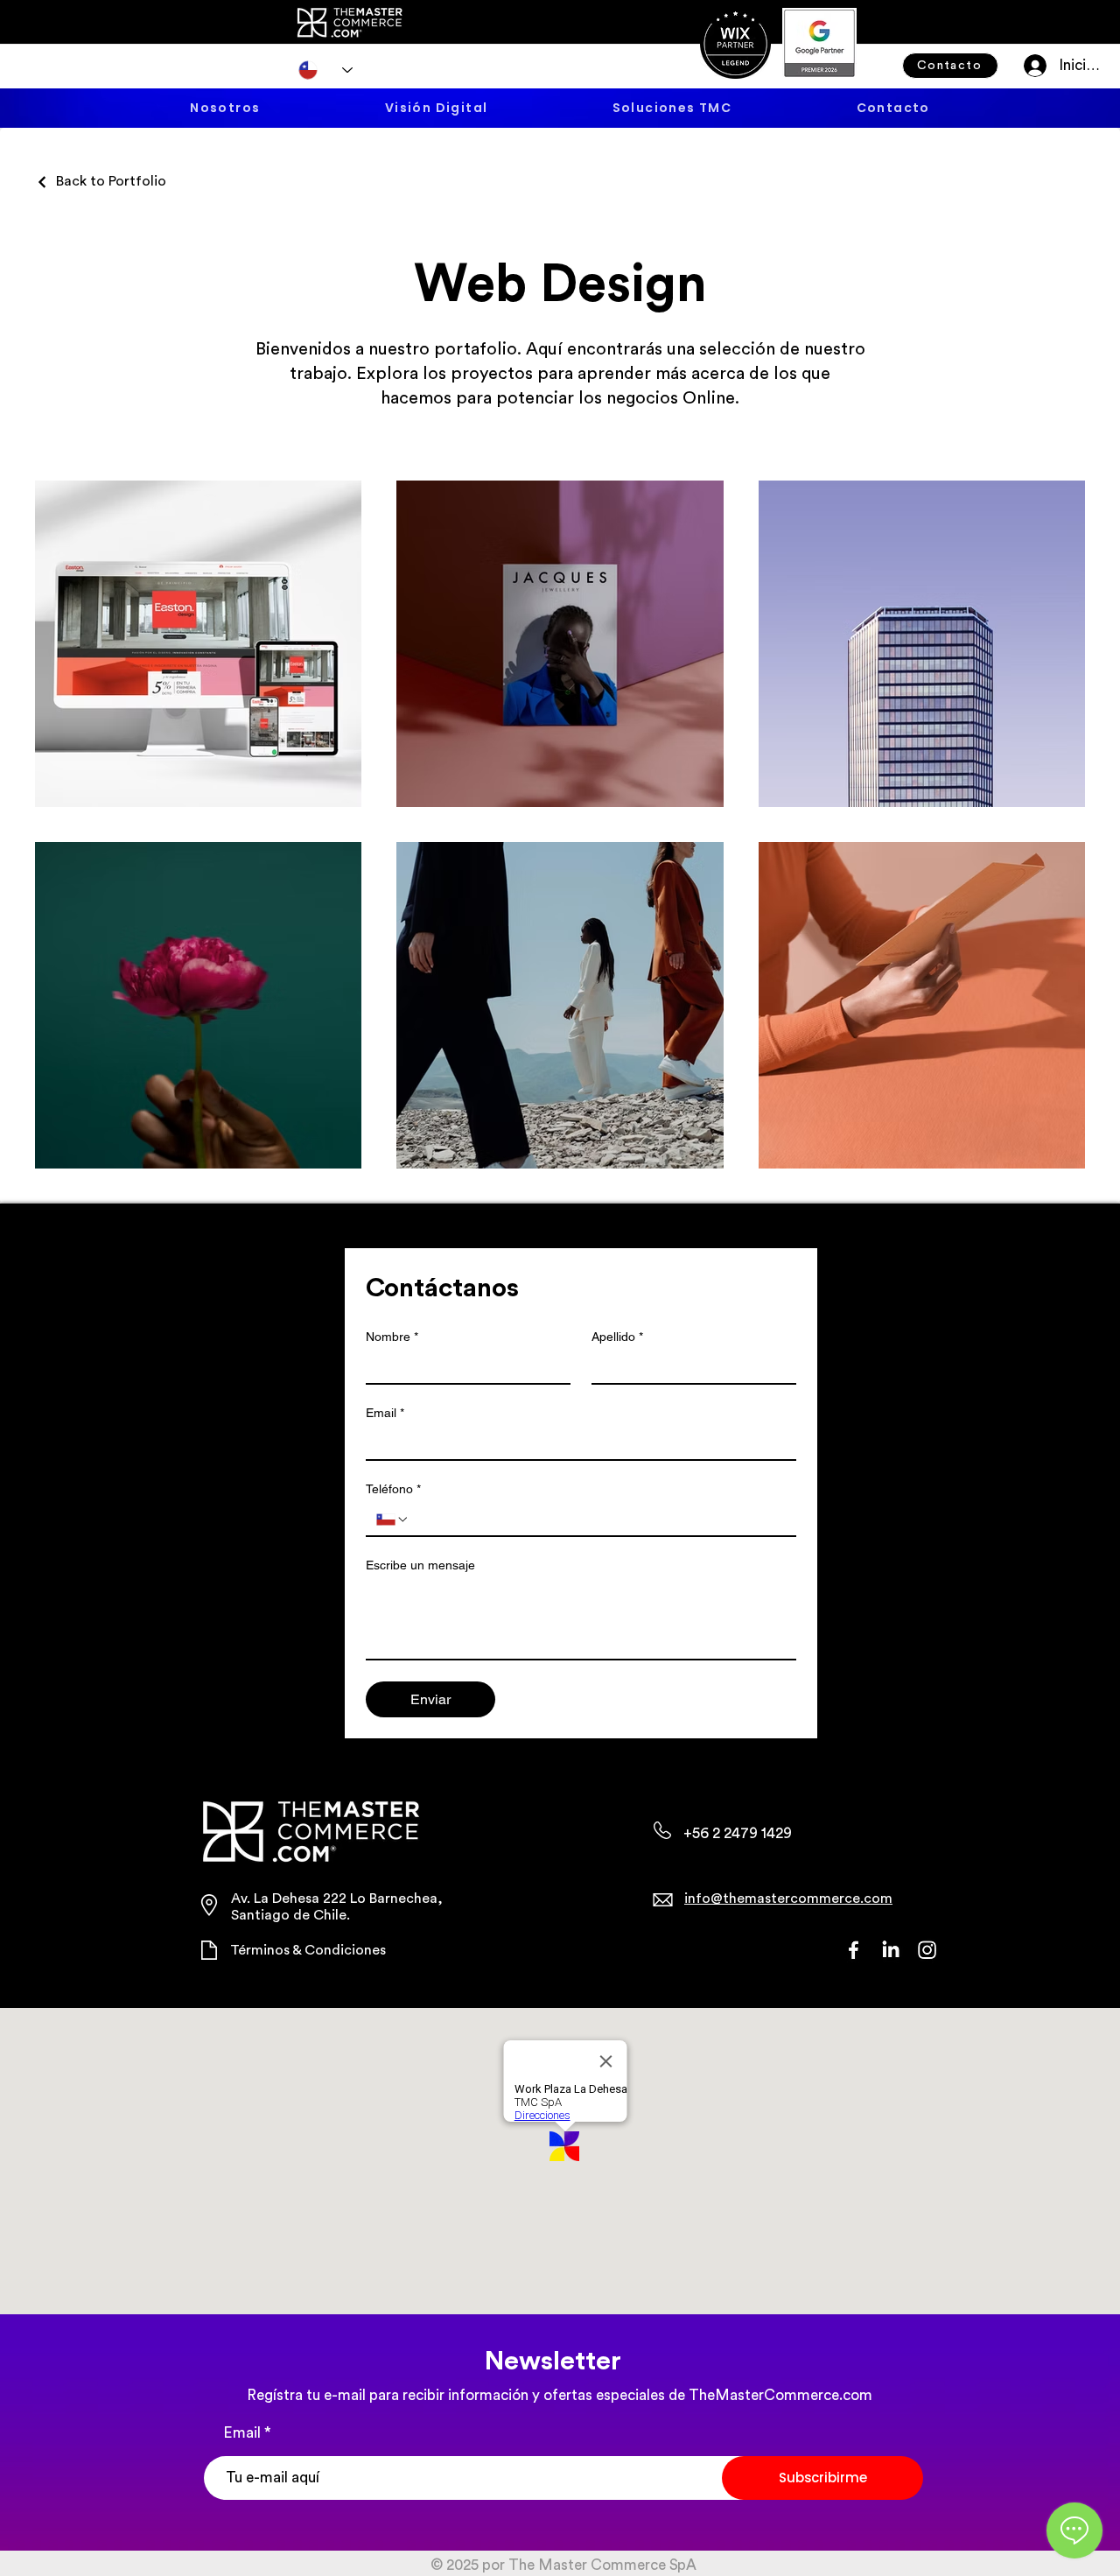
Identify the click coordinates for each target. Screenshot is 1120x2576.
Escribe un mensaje (420, 1565)
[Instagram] (927, 1950)
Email (385, 1413)
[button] (672, 108)
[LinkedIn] (890, 1950)
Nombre (392, 1337)
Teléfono (393, 1489)
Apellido (617, 1337)
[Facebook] (854, 1950)
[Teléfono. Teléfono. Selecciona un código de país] (393, 1520)
